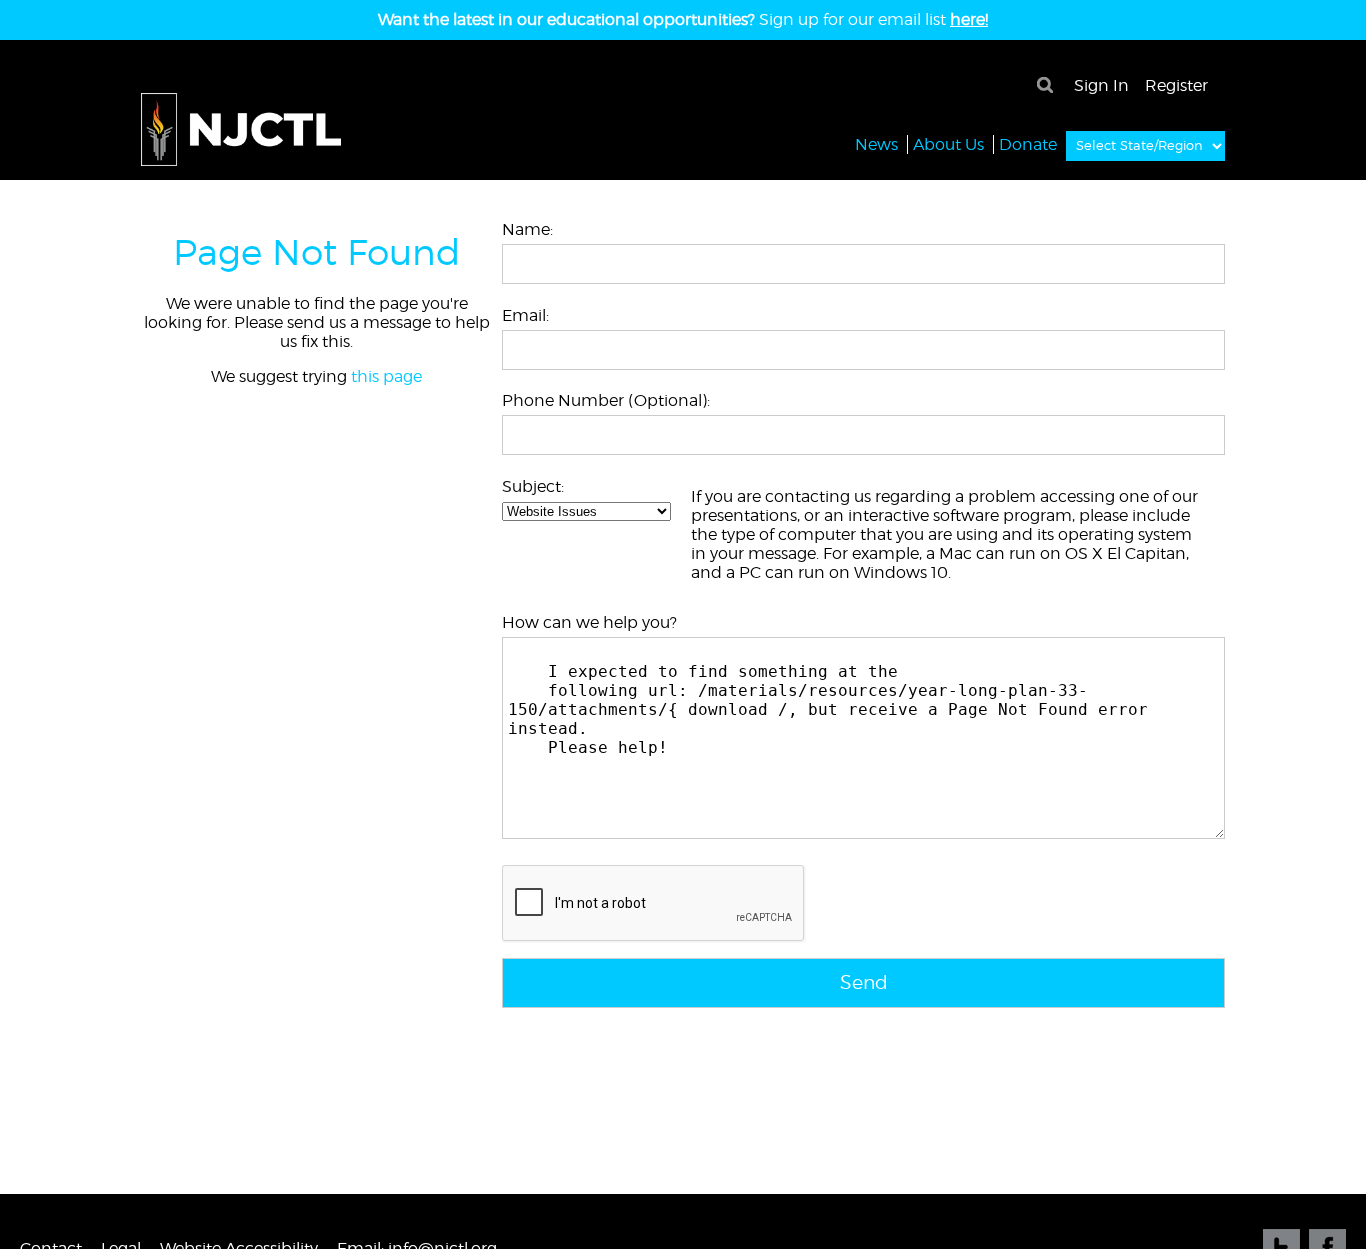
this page (386, 376)
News (876, 144)
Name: (527, 229)
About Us (948, 144)
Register (1176, 85)
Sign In (1101, 85)
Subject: (533, 486)
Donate (1028, 144)
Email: (525, 315)
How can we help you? (589, 622)
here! (969, 19)
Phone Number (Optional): (606, 400)
